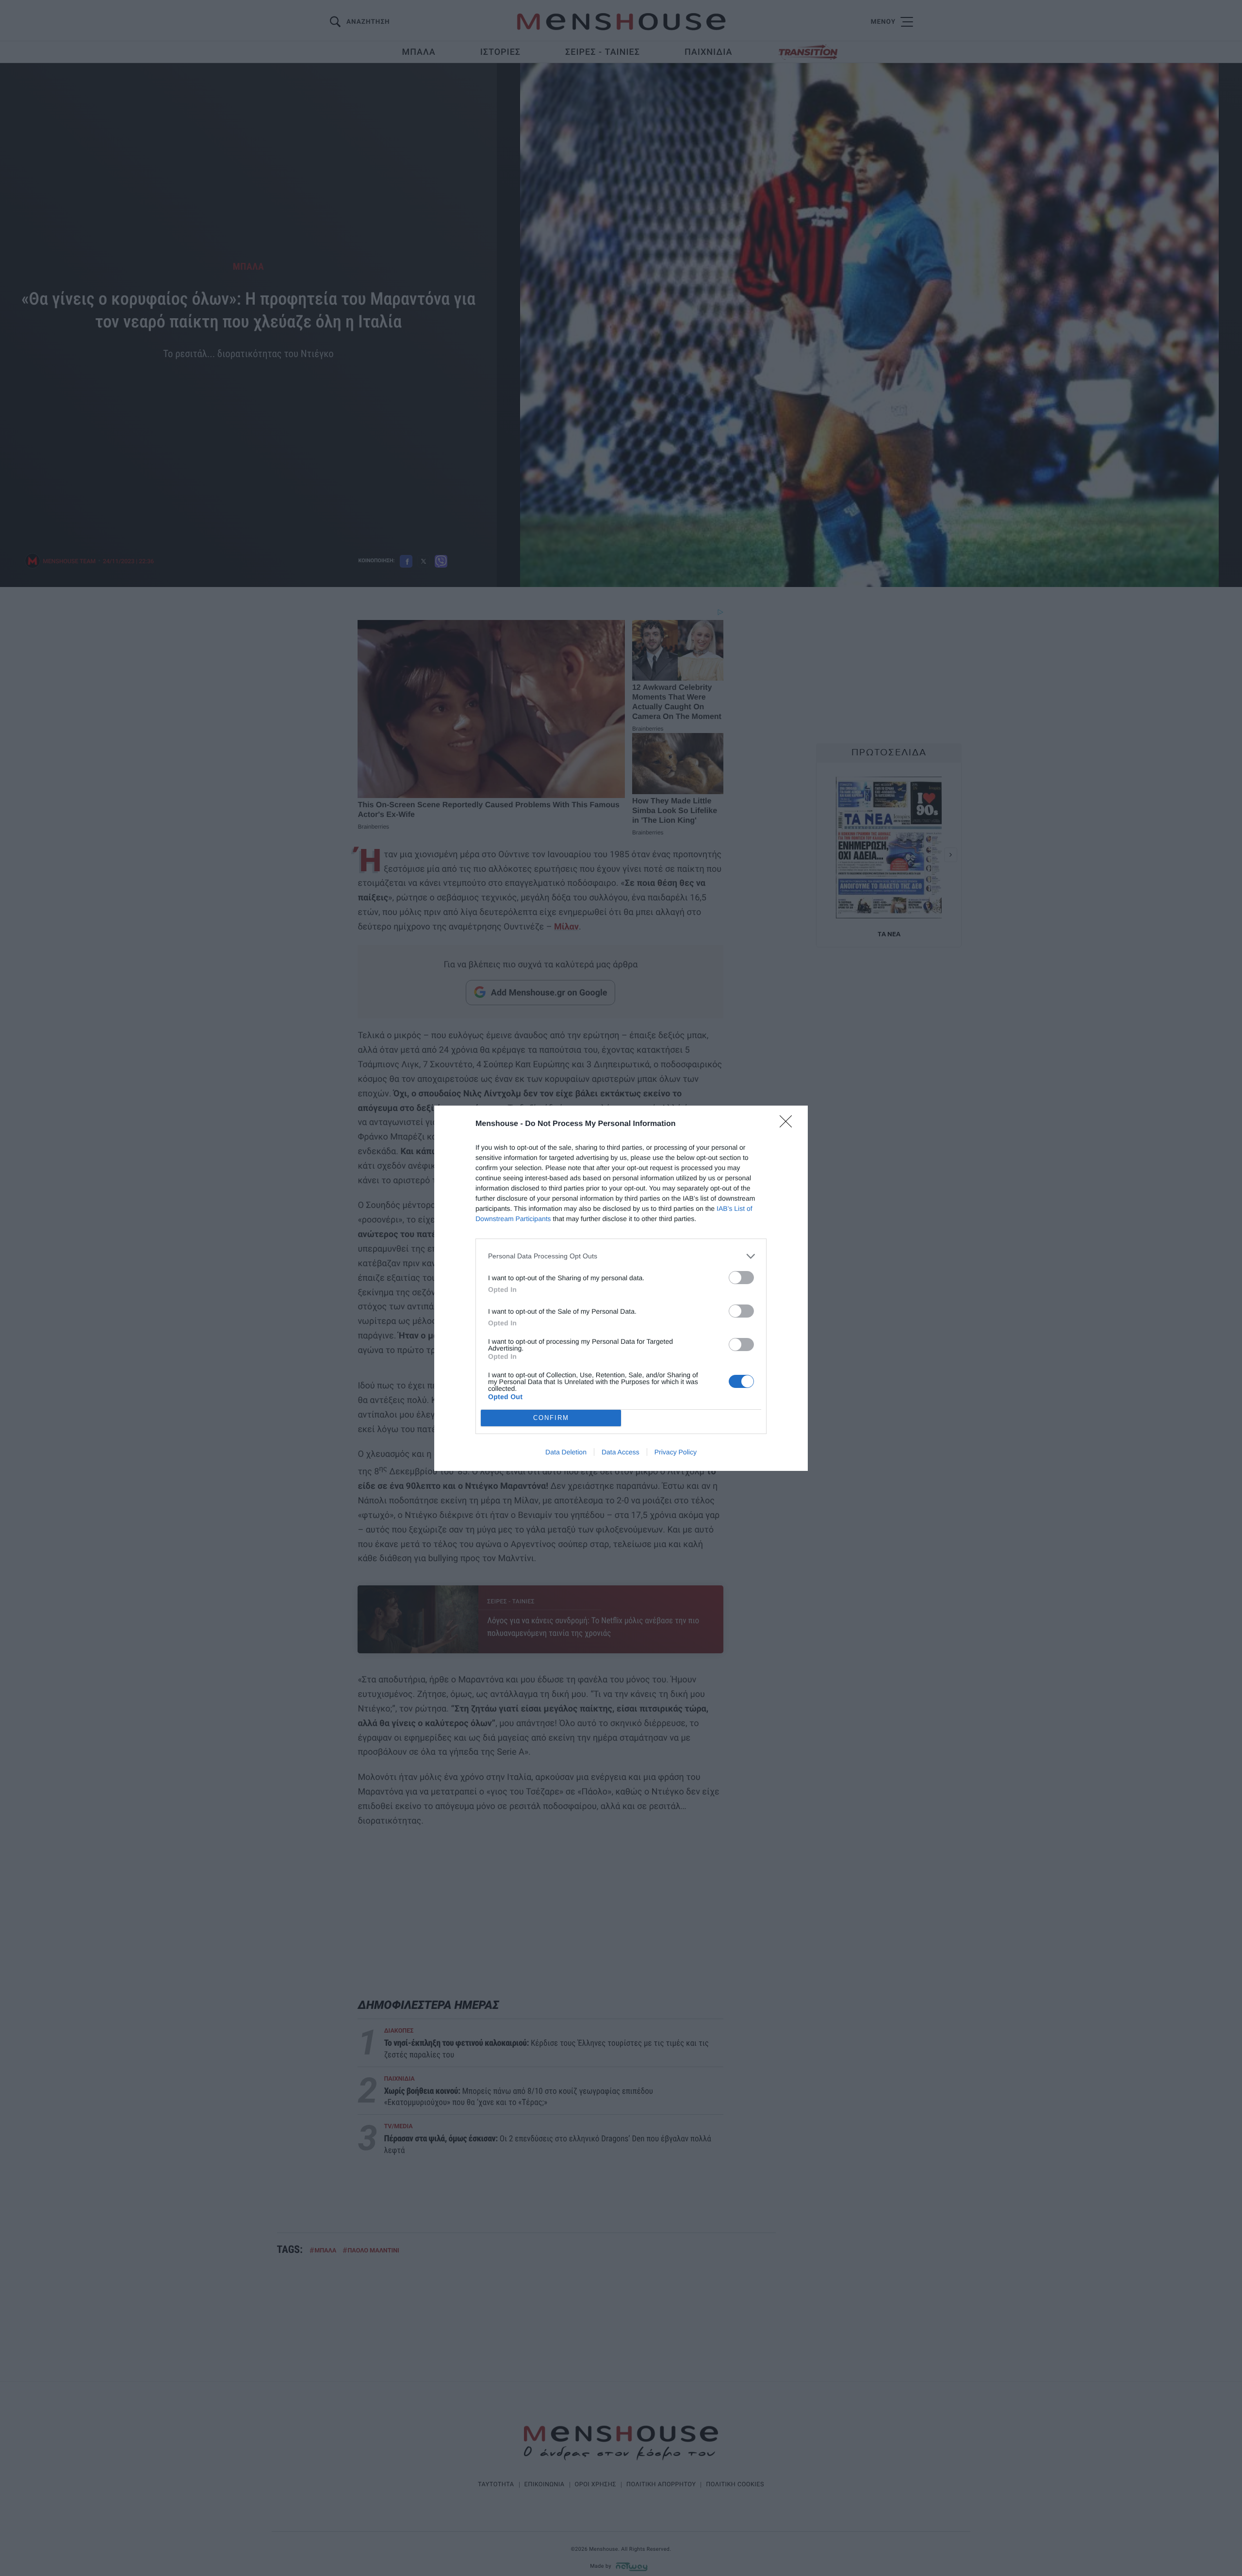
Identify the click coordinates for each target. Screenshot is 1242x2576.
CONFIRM (551, 1418)
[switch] (741, 1278)
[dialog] (621, 1288)
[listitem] (621, 1256)
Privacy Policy (676, 1452)
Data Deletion (566, 1452)
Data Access (621, 1452)
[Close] (789, 1125)
